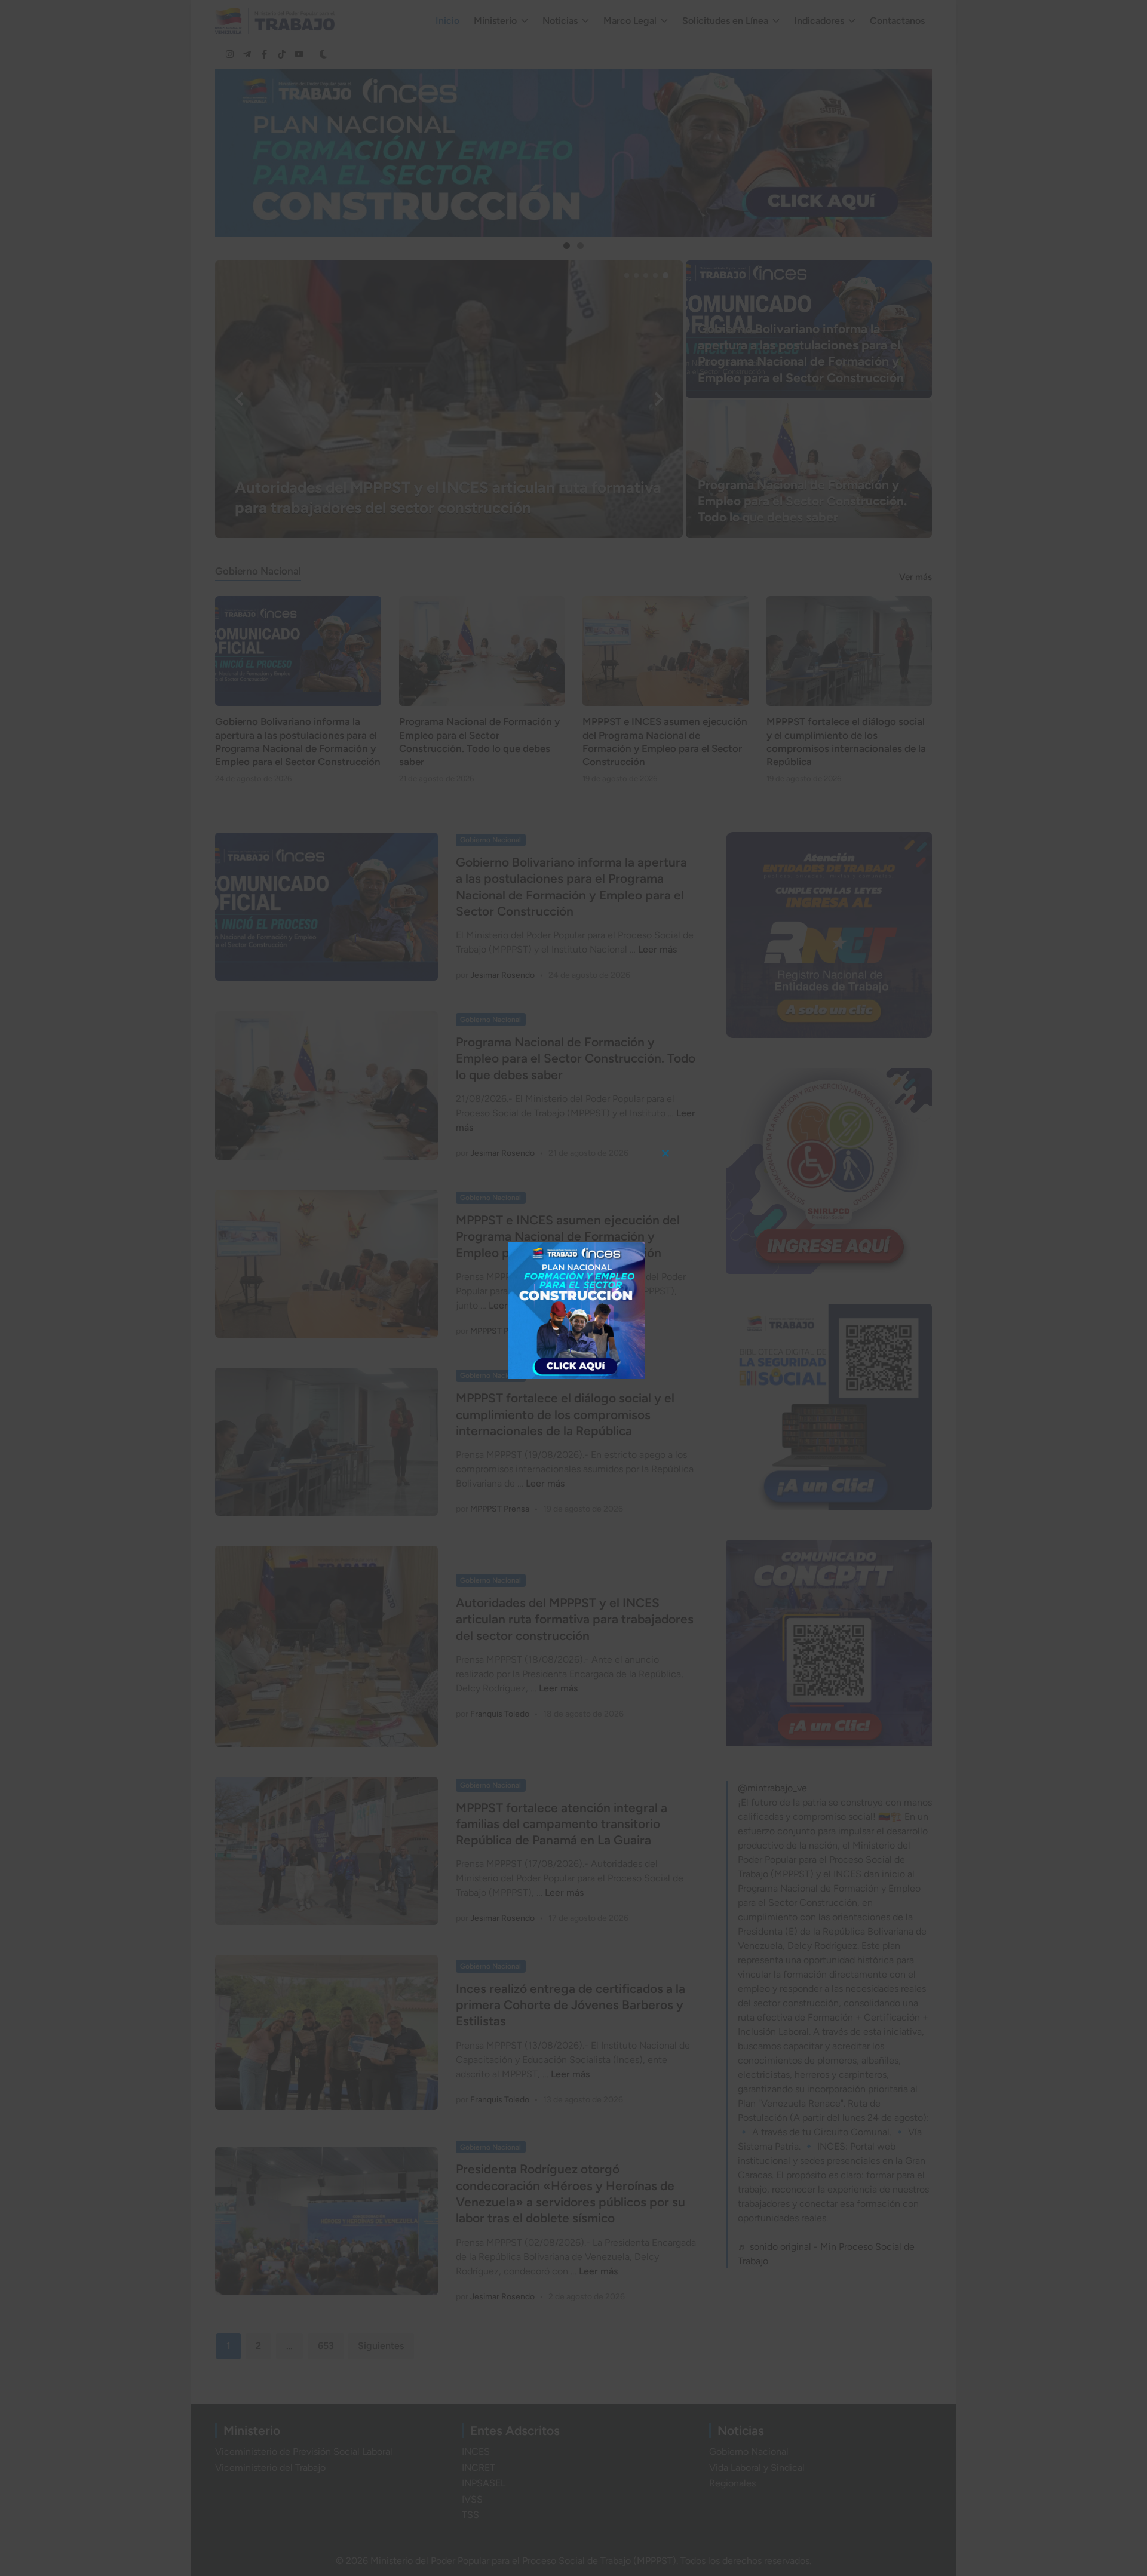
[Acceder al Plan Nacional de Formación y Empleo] (576, 1310)
